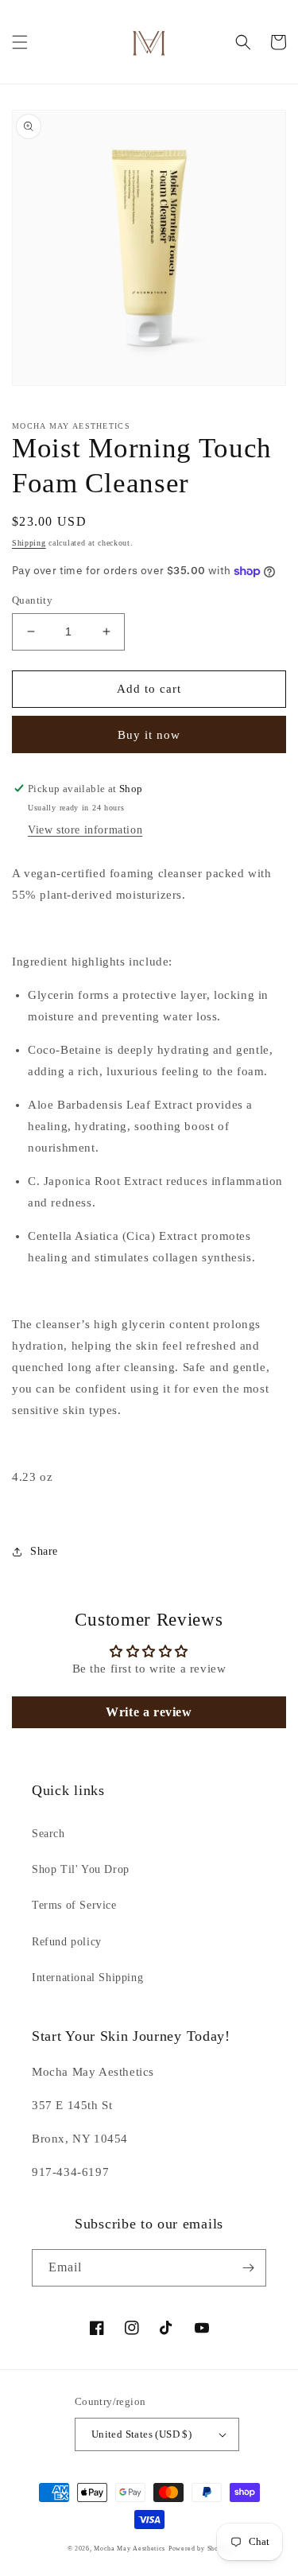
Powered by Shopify (200, 2549)
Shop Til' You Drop (81, 1869)
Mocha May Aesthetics (130, 2549)
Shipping (29, 543)
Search (48, 1834)
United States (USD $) (141, 2434)
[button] (20, 42)
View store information (85, 830)
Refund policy (67, 1942)
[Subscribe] (248, 2268)
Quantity (32, 600)
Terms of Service (74, 1905)
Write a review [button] (149, 1712)
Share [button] (44, 1551)
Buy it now (149, 735)
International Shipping (87, 1978)
